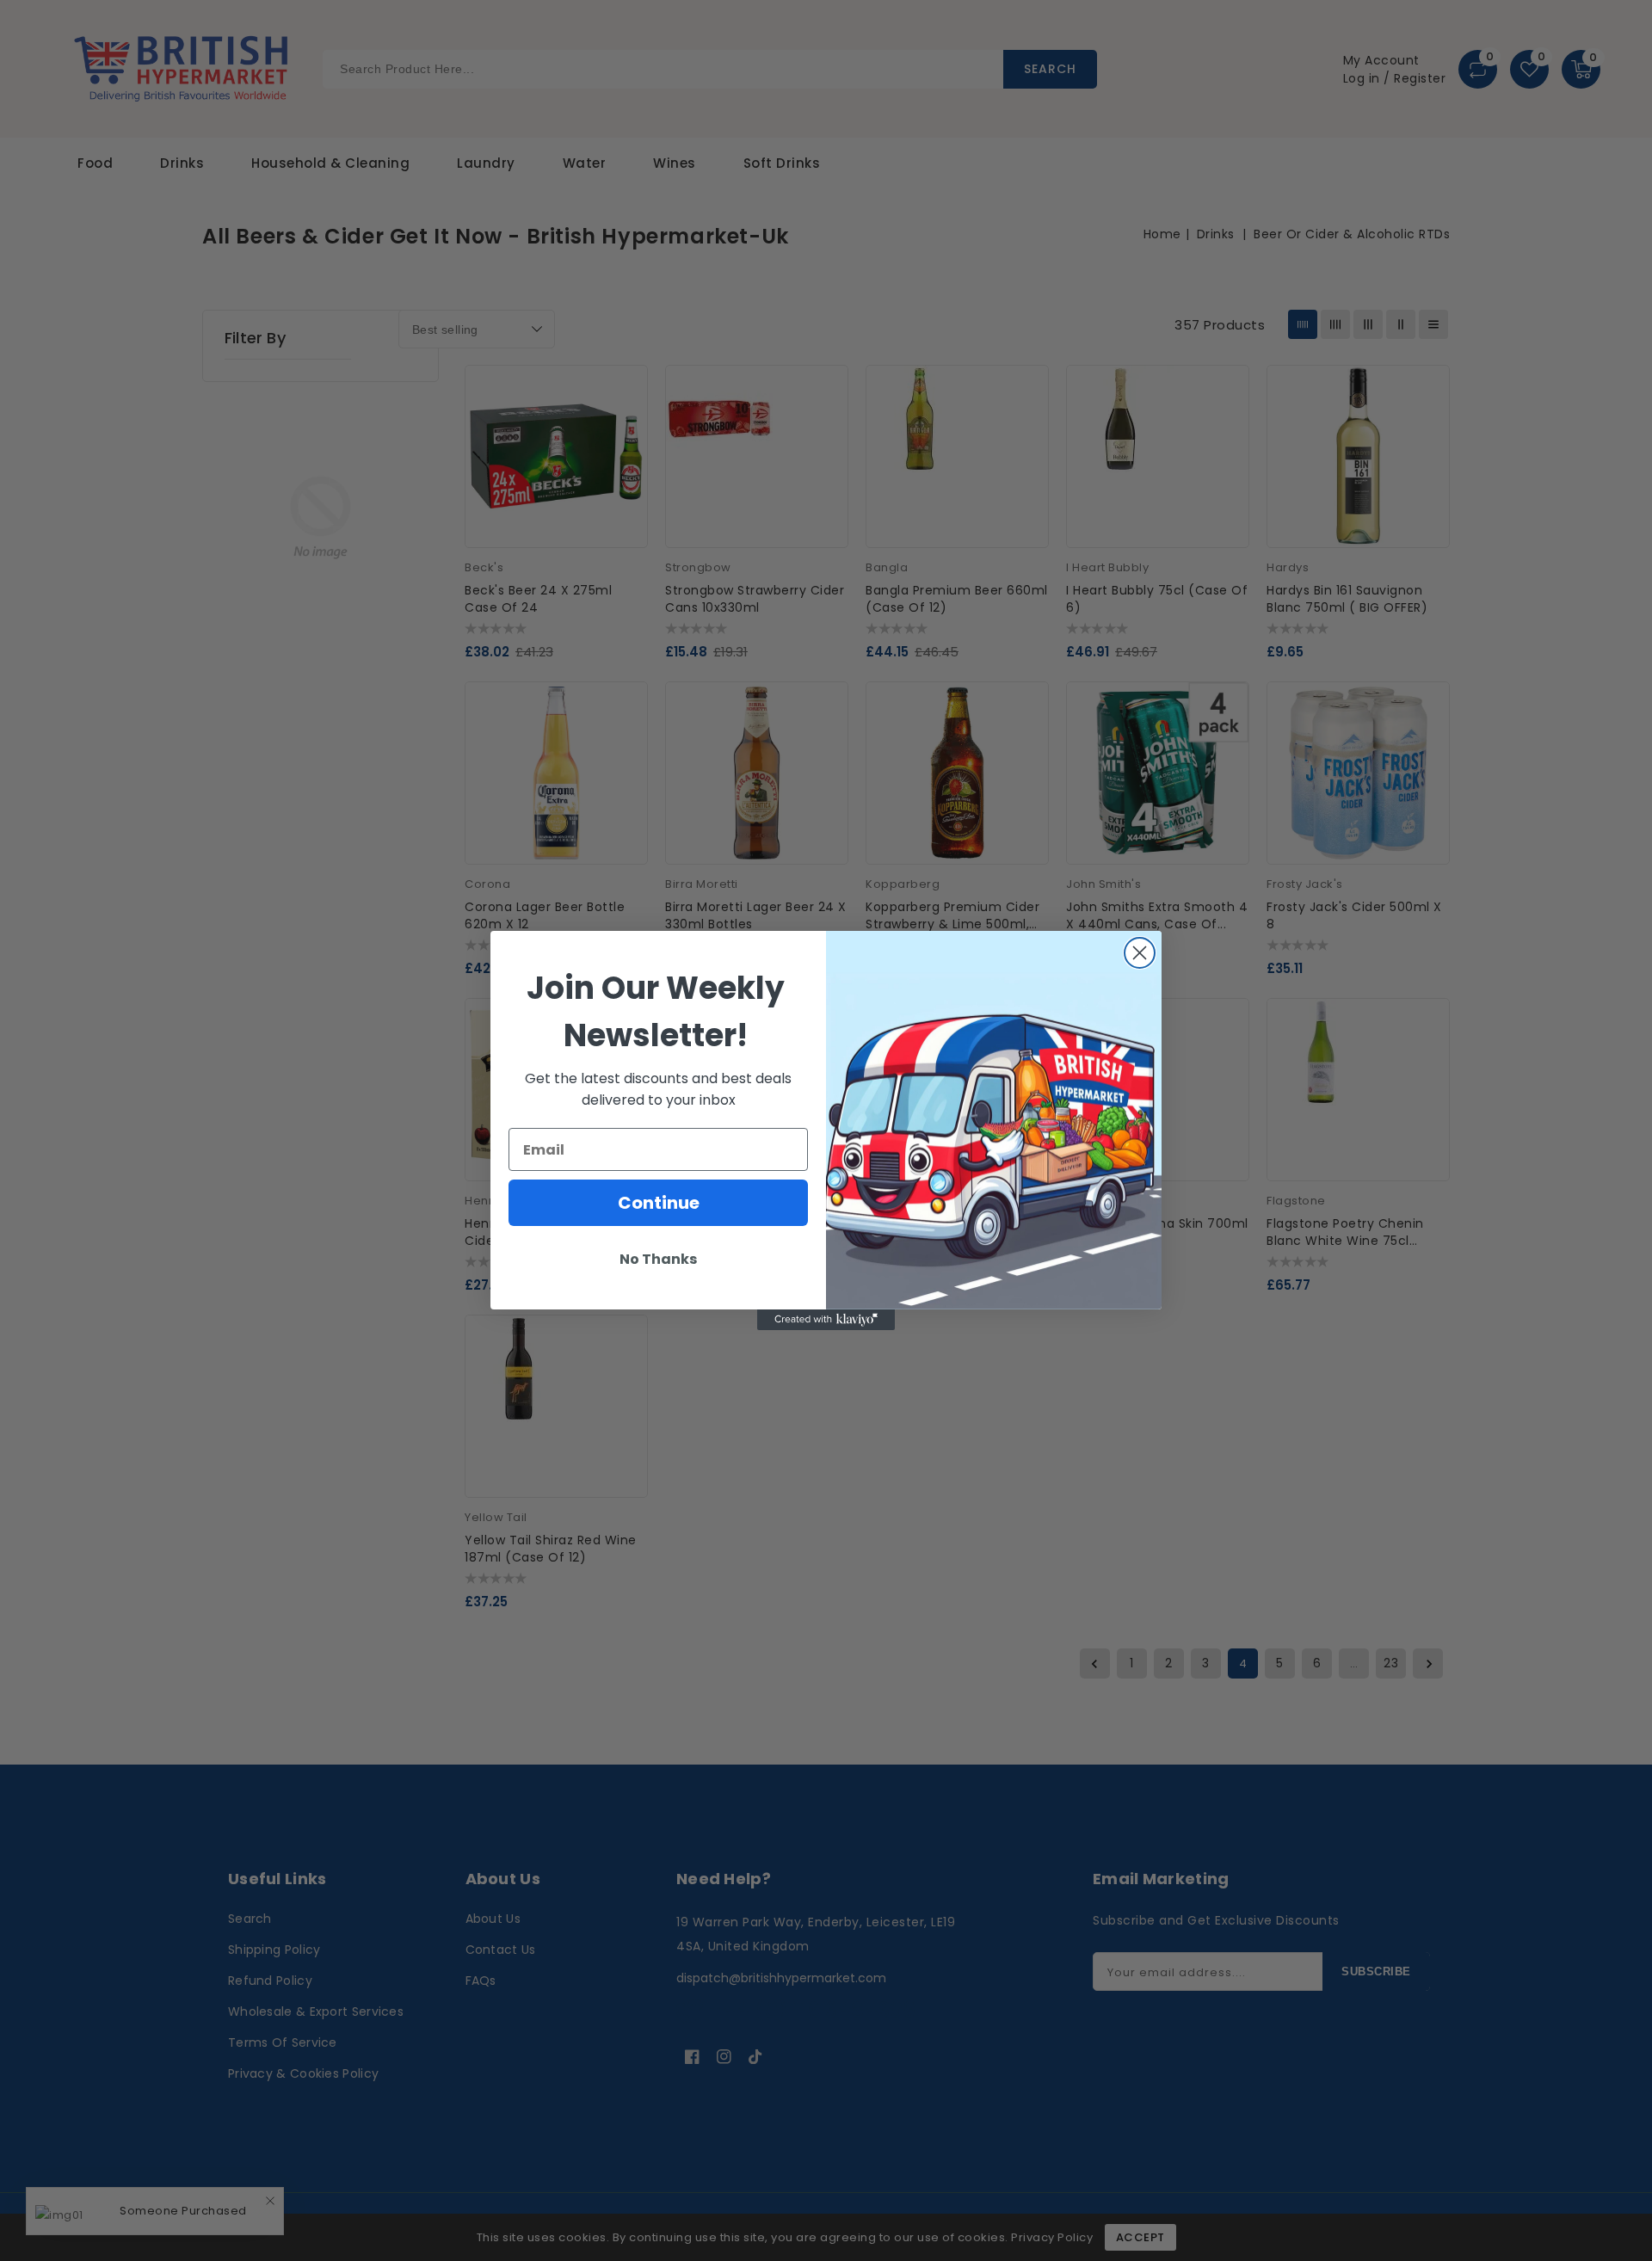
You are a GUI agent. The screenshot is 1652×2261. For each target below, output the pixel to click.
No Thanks (658, 1259)
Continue (659, 1203)
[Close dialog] (1140, 953)
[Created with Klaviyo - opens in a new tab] (826, 1320)
